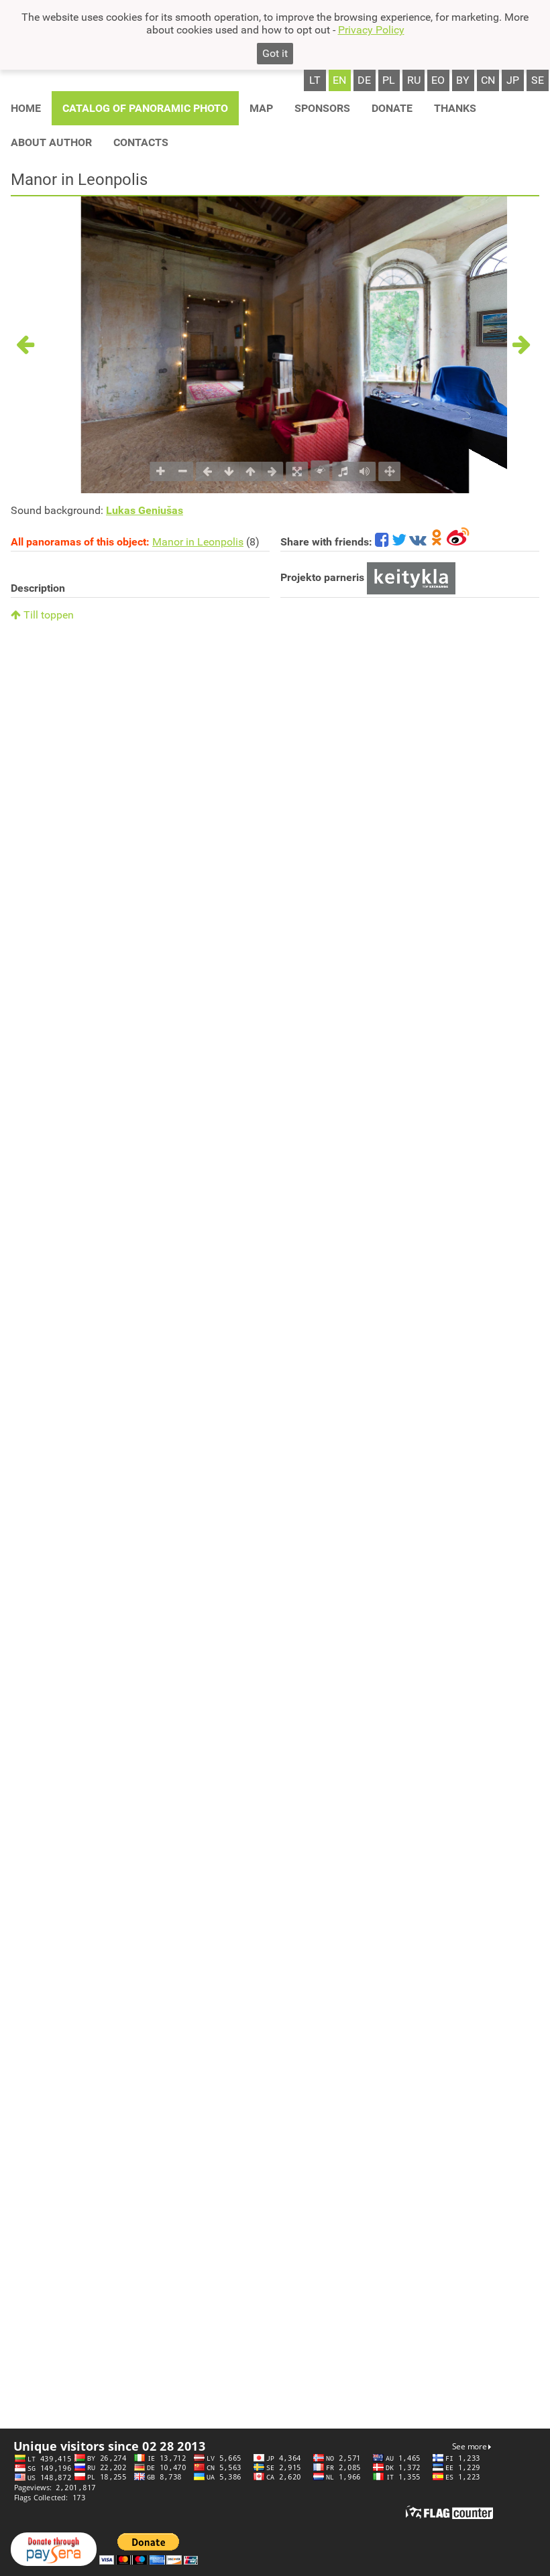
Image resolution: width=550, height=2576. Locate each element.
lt (315, 80)
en (339, 80)
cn (488, 80)
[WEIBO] (458, 542)
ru (414, 80)
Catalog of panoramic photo (145, 108)
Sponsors (322, 108)
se (538, 80)
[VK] (418, 542)
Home (26, 108)
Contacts (141, 142)
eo (438, 80)
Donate (392, 108)
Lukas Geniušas (145, 510)
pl (389, 80)
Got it (275, 53)
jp (513, 80)
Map (261, 108)
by (463, 80)
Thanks (455, 108)
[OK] (437, 542)
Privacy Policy (371, 30)
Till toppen (47, 615)
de (364, 80)
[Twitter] (399, 542)
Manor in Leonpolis (198, 542)
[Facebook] (382, 542)
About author (51, 142)
